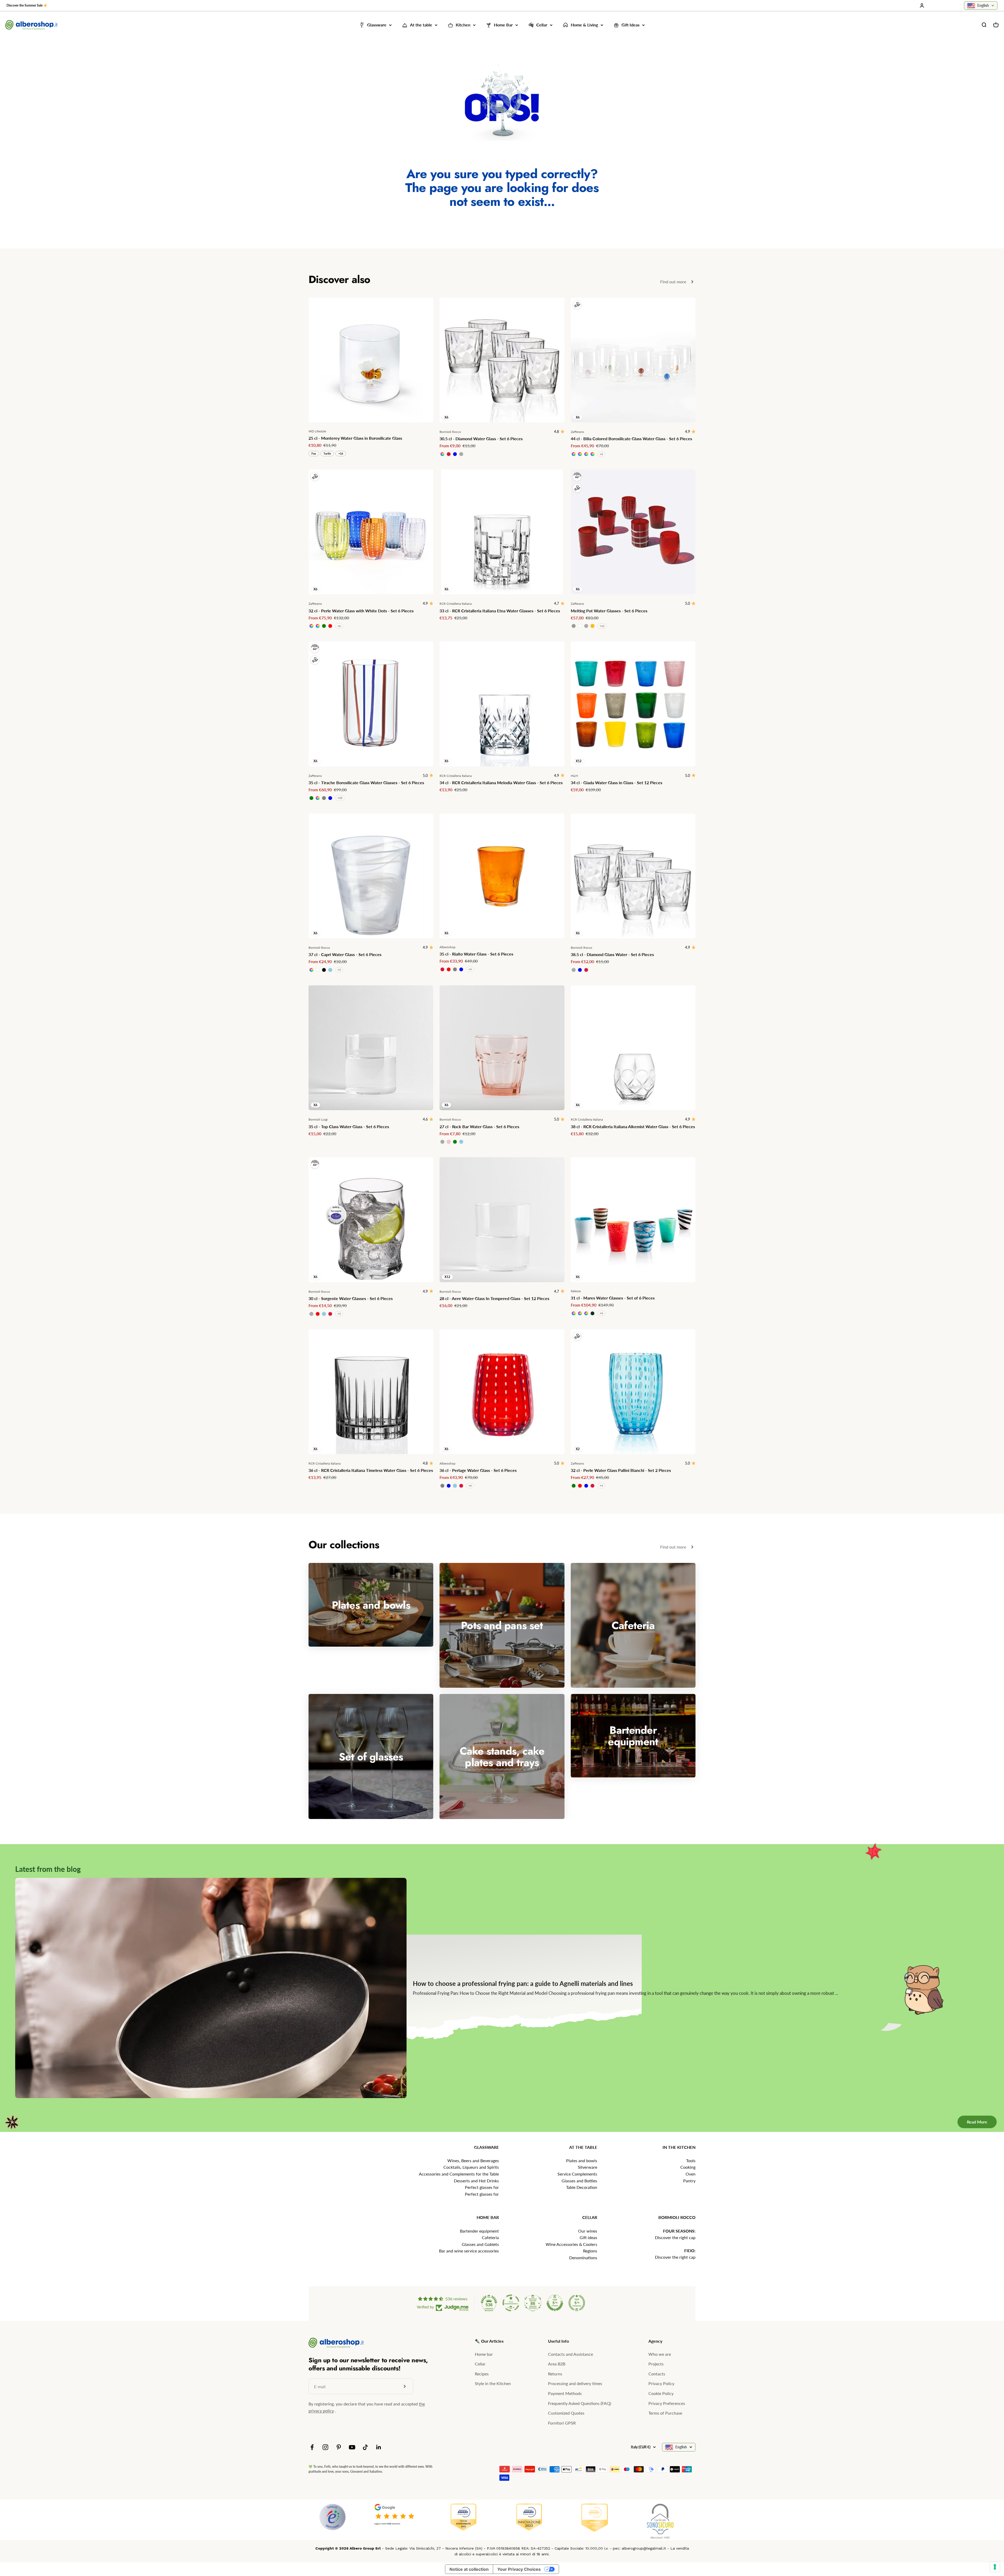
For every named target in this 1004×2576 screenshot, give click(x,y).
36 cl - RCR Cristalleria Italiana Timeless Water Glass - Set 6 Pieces (371, 1470)
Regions (590, 2251)
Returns (555, 2374)
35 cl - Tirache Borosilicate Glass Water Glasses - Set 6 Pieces (366, 783)
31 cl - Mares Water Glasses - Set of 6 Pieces (613, 1298)
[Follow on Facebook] (312, 2447)
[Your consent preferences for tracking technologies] (995, 2567)
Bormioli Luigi (318, 1119)
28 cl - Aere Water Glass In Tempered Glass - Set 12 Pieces (494, 1298)
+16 (341, 453)
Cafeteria (490, 2237)
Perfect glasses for (482, 2187)
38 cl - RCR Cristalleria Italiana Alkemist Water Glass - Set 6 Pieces (633, 1126)
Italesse (576, 1291)
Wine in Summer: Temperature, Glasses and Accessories (566, 1988)
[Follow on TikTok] (365, 2447)
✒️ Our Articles (489, 2341)
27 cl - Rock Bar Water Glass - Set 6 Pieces (479, 1126)
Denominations (583, 2258)
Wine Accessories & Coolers (571, 2244)
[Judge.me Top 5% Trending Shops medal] (577, 2303)
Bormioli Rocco (450, 432)
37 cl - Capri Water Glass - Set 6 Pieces (345, 954)
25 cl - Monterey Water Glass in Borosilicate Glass (355, 438)
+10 (340, 798)
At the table (421, 25)
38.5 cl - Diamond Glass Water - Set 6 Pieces (612, 954)
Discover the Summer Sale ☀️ (27, 5)
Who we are (660, 2354)
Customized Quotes (566, 2413)
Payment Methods (565, 2393)
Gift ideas (588, 2237)
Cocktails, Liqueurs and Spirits (471, 2167)
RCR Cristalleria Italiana (456, 604)
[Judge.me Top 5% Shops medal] (555, 2303)
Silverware (587, 2167)
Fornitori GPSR (562, 2423)
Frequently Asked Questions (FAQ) (580, 2403)
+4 (470, 969)
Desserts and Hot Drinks (476, 2181)
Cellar (542, 25)
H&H (574, 776)
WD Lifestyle (317, 431)
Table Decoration (582, 2187)
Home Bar (503, 25)
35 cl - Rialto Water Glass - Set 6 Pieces (476, 954)
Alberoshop (447, 947)
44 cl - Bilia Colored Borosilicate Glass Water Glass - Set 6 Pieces (631, 439)
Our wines (588, 2231)
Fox (314, 453)
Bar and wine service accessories (469, 2251)
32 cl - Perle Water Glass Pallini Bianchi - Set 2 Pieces (621, 1470)
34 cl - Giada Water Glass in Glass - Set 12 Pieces (617, 783)
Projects (656, 2364)
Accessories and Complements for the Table (459, 2174)
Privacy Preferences (667, 2403)
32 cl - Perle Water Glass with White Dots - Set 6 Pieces (361, 611)
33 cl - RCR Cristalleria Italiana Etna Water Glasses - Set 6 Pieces (500, 611)
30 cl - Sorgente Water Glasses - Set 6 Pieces (351, 1298)
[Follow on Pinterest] (339, 2447)
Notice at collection (469, 2569)
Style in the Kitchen (493, 2383)
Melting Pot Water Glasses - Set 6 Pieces (609, 611)
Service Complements (577, 2174)
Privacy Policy (661, 2383)
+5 (601, 454)
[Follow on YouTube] (352, 2447)
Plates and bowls (582, 2160)
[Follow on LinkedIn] (379, 2447)
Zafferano (577, 432)
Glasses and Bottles (579, 2181)
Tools (691, 2160)
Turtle (327, 453)
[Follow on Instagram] (325, 2447)
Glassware (377, 25)
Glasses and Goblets (480, 2244)
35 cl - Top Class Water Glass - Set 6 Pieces (349, 1126)
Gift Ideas (631, 25)
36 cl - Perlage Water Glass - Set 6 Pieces (478, 1470)
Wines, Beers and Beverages (473, 2160)
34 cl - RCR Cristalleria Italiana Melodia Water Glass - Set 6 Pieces (501, 783)
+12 (602, 626)
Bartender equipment (479, 2231)
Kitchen (463, 25)
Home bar (484, 2354)
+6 (339, 626)
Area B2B (557, 2364)
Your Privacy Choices (519, 2569)
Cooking (688, 2167)
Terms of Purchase (665, 2413)
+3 (339, 970)
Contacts (657, 2374)
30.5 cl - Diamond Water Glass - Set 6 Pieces (481, 439)
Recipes (482, 2374)
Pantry (689, 2181)
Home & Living (584, 25)
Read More (969, 2101)
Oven (691, 2174)
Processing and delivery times (575, 2383)
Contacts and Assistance (571, 2354)
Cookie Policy (661, 2393)
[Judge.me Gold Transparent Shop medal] (511, 2303)
